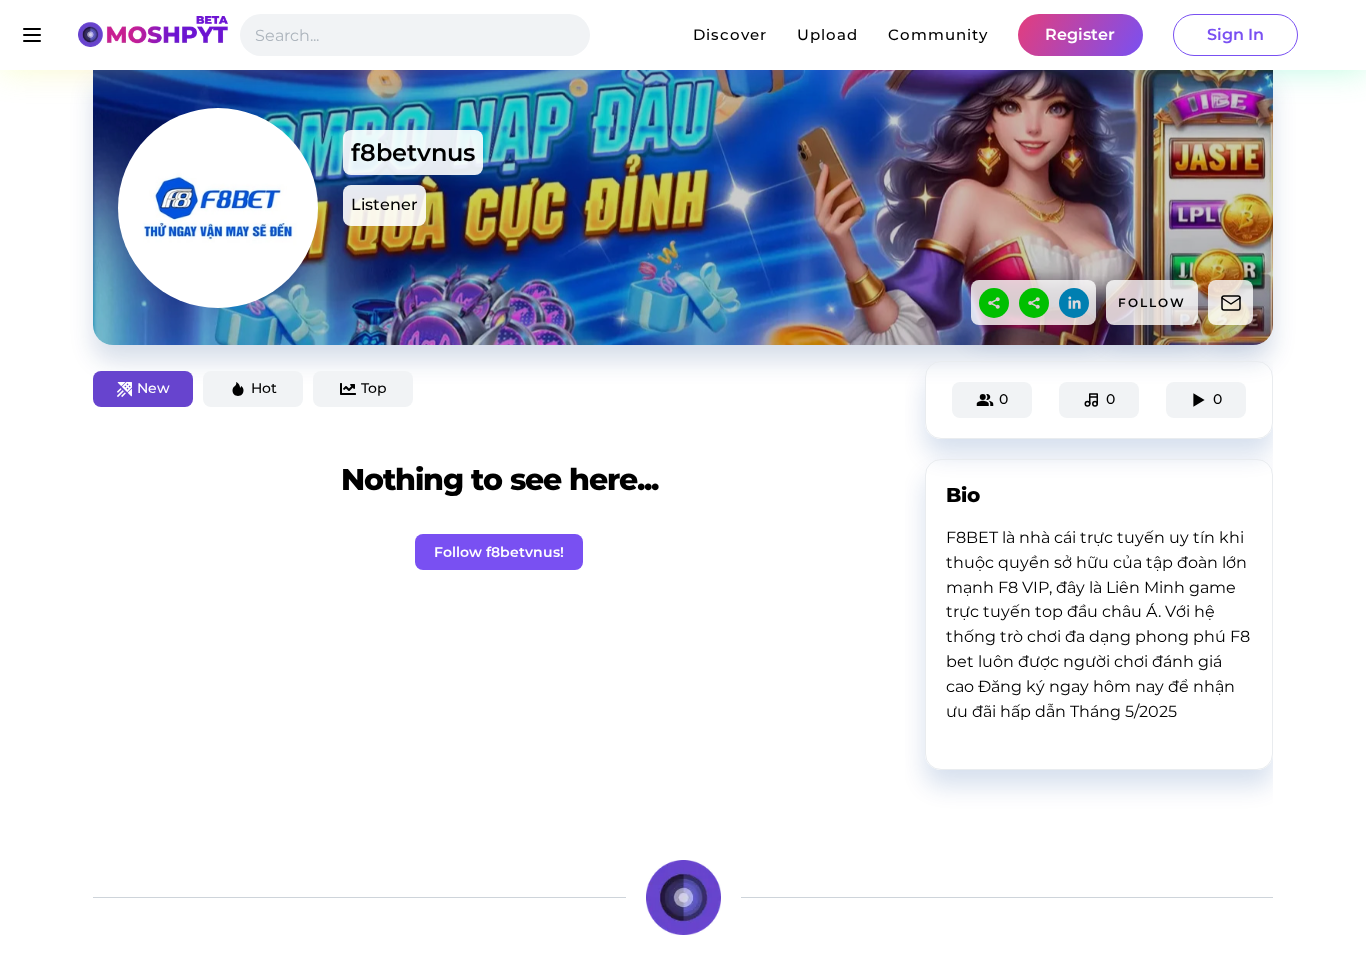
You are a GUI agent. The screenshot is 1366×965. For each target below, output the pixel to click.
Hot (264, 388)
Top (374, 388)
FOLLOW (1152, 302)
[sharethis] (994, 303)
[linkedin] (1074, 303)
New (153, 388)
